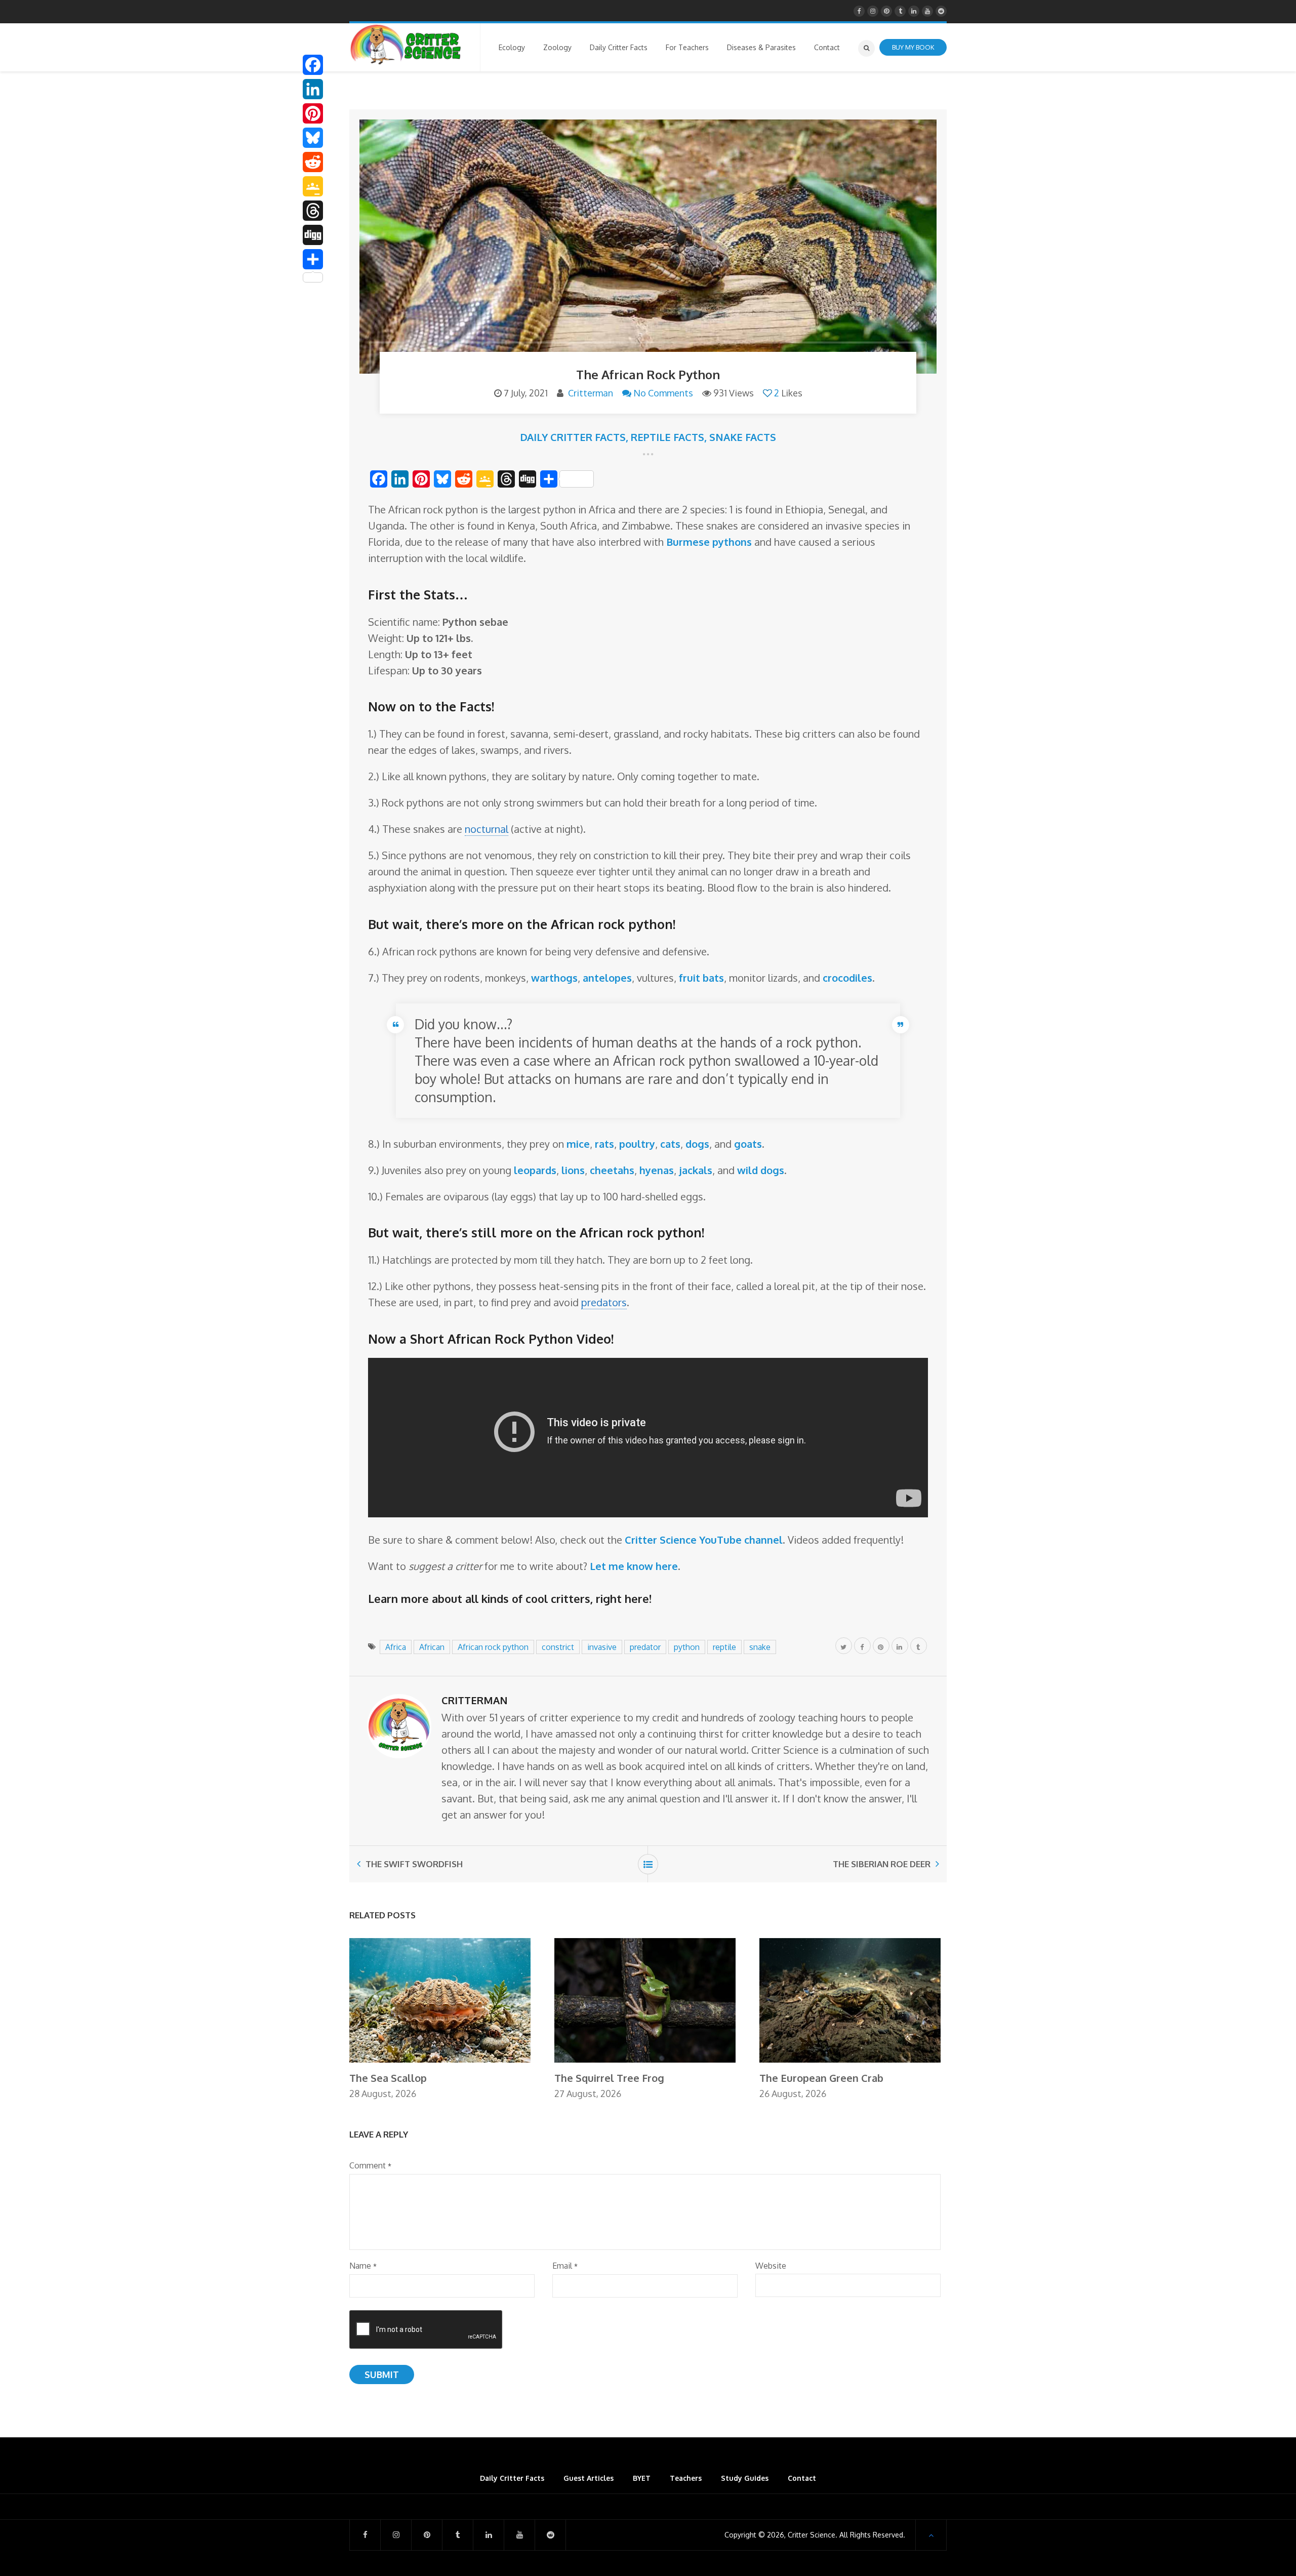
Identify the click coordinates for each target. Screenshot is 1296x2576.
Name (363, 2266)
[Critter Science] (406, 45)
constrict (558, 1647)
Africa (396, 1647)
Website (771, 2266)
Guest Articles (589, 2478)
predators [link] (604, 1302)
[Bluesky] (313, 138)
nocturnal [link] (487, 829)
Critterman (591, 393)
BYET (642, 2478)
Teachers (686, 2478)
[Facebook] (313, 65)
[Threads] (313, 211)
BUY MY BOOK (913, 47)
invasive (602, 1647)
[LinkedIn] (313, 89)
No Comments (663, 393)
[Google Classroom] (313, 186)
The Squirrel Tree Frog (609, 2078)
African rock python (493, 1647)
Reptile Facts (667, 437)
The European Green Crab (821, 2078)
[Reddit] (313, 162)
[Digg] (313, 235)
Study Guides (745, 2478)
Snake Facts (743, 437)
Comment (370, 2165)
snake (760, 1647)
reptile (724, 1647)
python (687, 1647)
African (432, 1647)
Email (565, 2266)
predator (645, 1647)
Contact (802, 2478)
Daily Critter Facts (573, 437)
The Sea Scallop (388, 2078)
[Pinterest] (313, 113)
